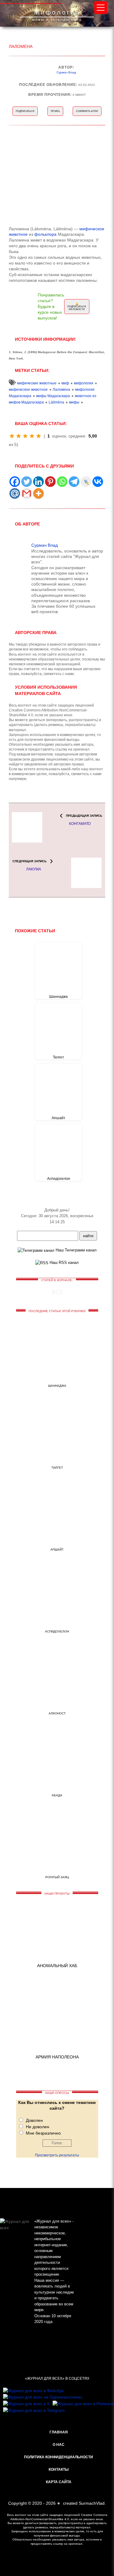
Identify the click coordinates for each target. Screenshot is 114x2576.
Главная (59, 2432)
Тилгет (59, 1057)
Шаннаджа (59, 997)
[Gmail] (27, 493)
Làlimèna (56, 402)
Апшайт (59, 1118)
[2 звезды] (19, 436)
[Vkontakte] (98, 482)
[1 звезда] (12, 436)
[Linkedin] (38, 482)
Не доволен (38, 2127)
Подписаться (25, 111)
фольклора (45, 234)
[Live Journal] (86, 482)
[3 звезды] (25, 436)
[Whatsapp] (62, 482)
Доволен (34, 2120)
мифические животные (37, 383)
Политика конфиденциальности (59, 2457)
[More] (38, 493)
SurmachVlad (92, 2503)
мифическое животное (28, 390)
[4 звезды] (32, 436)
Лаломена (61, 390)
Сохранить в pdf (87, 111)
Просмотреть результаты (57, 2155)
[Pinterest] (50, 482)
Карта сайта (59, 2482)
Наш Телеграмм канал (76, 1250)
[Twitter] (27, 482)
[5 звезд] (39, 436)
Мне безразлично (43, 2133)
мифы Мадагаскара (53, 396)
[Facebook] (15, 482)
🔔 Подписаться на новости (77, 307)
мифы (74, 402)
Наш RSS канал (64, 1263)
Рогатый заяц (57, 1877)
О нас (59, 2445)
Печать (55, 111)
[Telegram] (74, 482)
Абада (57, 1795)
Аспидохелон (59, 1179)
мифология (84, 383)
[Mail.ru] (15, 493)
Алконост (57, 1713)
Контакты (59, 2470)
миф (65, 383)
